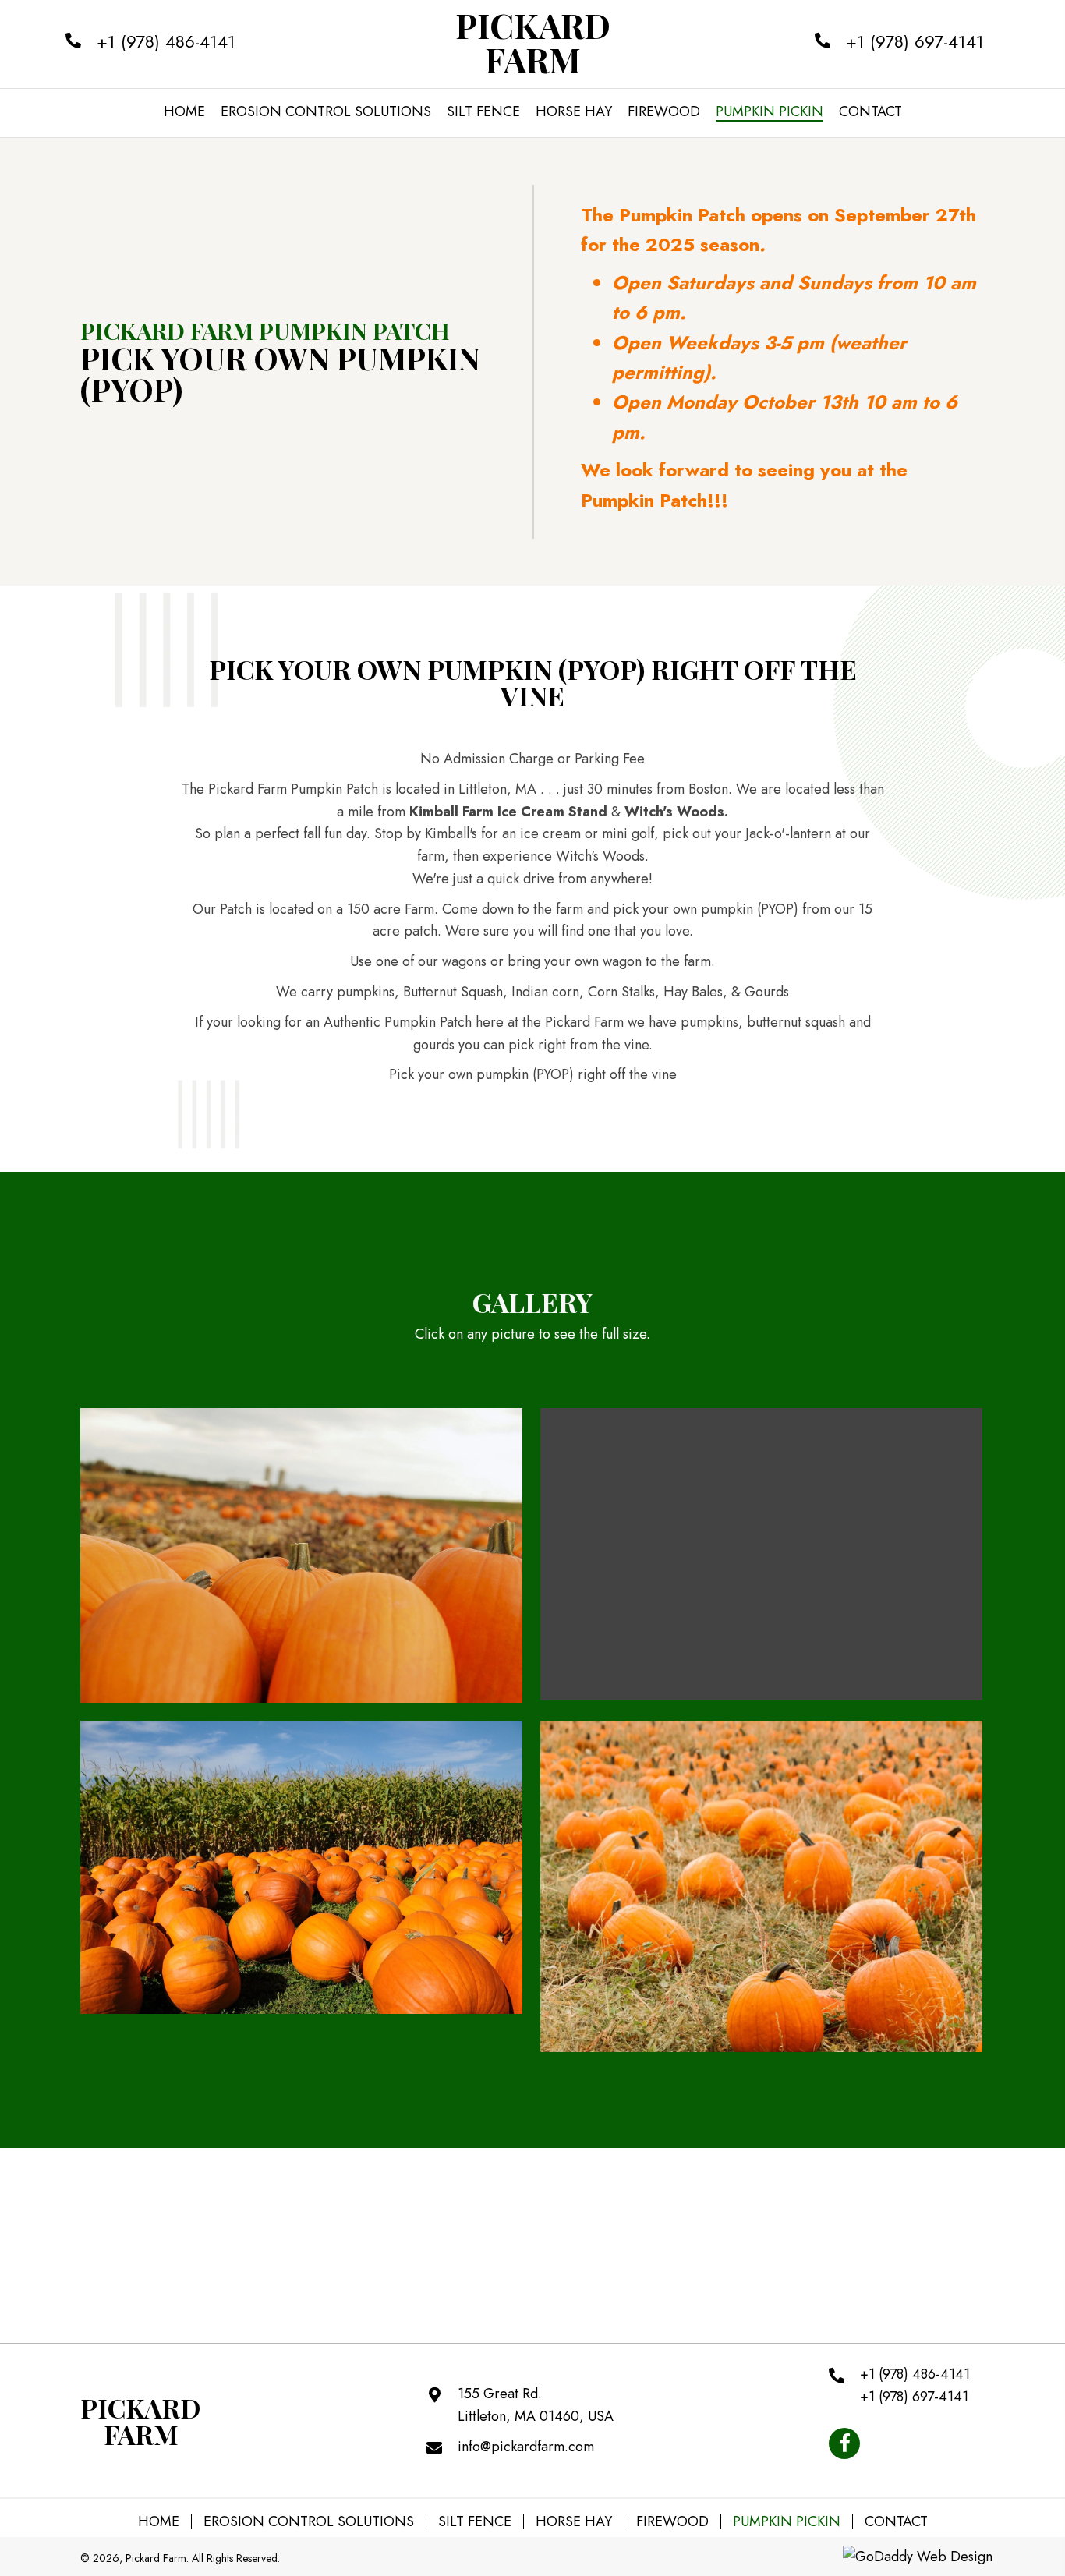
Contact (896, 2522)
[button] (844, 2443)
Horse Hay (574, 2522)
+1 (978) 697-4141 (915, 41)
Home (159, 2522)
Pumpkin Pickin (787, 2522)
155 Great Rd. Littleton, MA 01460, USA (536, 2405)
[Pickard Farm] (301, 1555)
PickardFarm (533, 42)
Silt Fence (475, 2522)
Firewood (672, 2522)
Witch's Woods (674, 812)
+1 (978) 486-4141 (166, 41)
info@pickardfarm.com (526, 2447)
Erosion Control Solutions (309, 2522)
